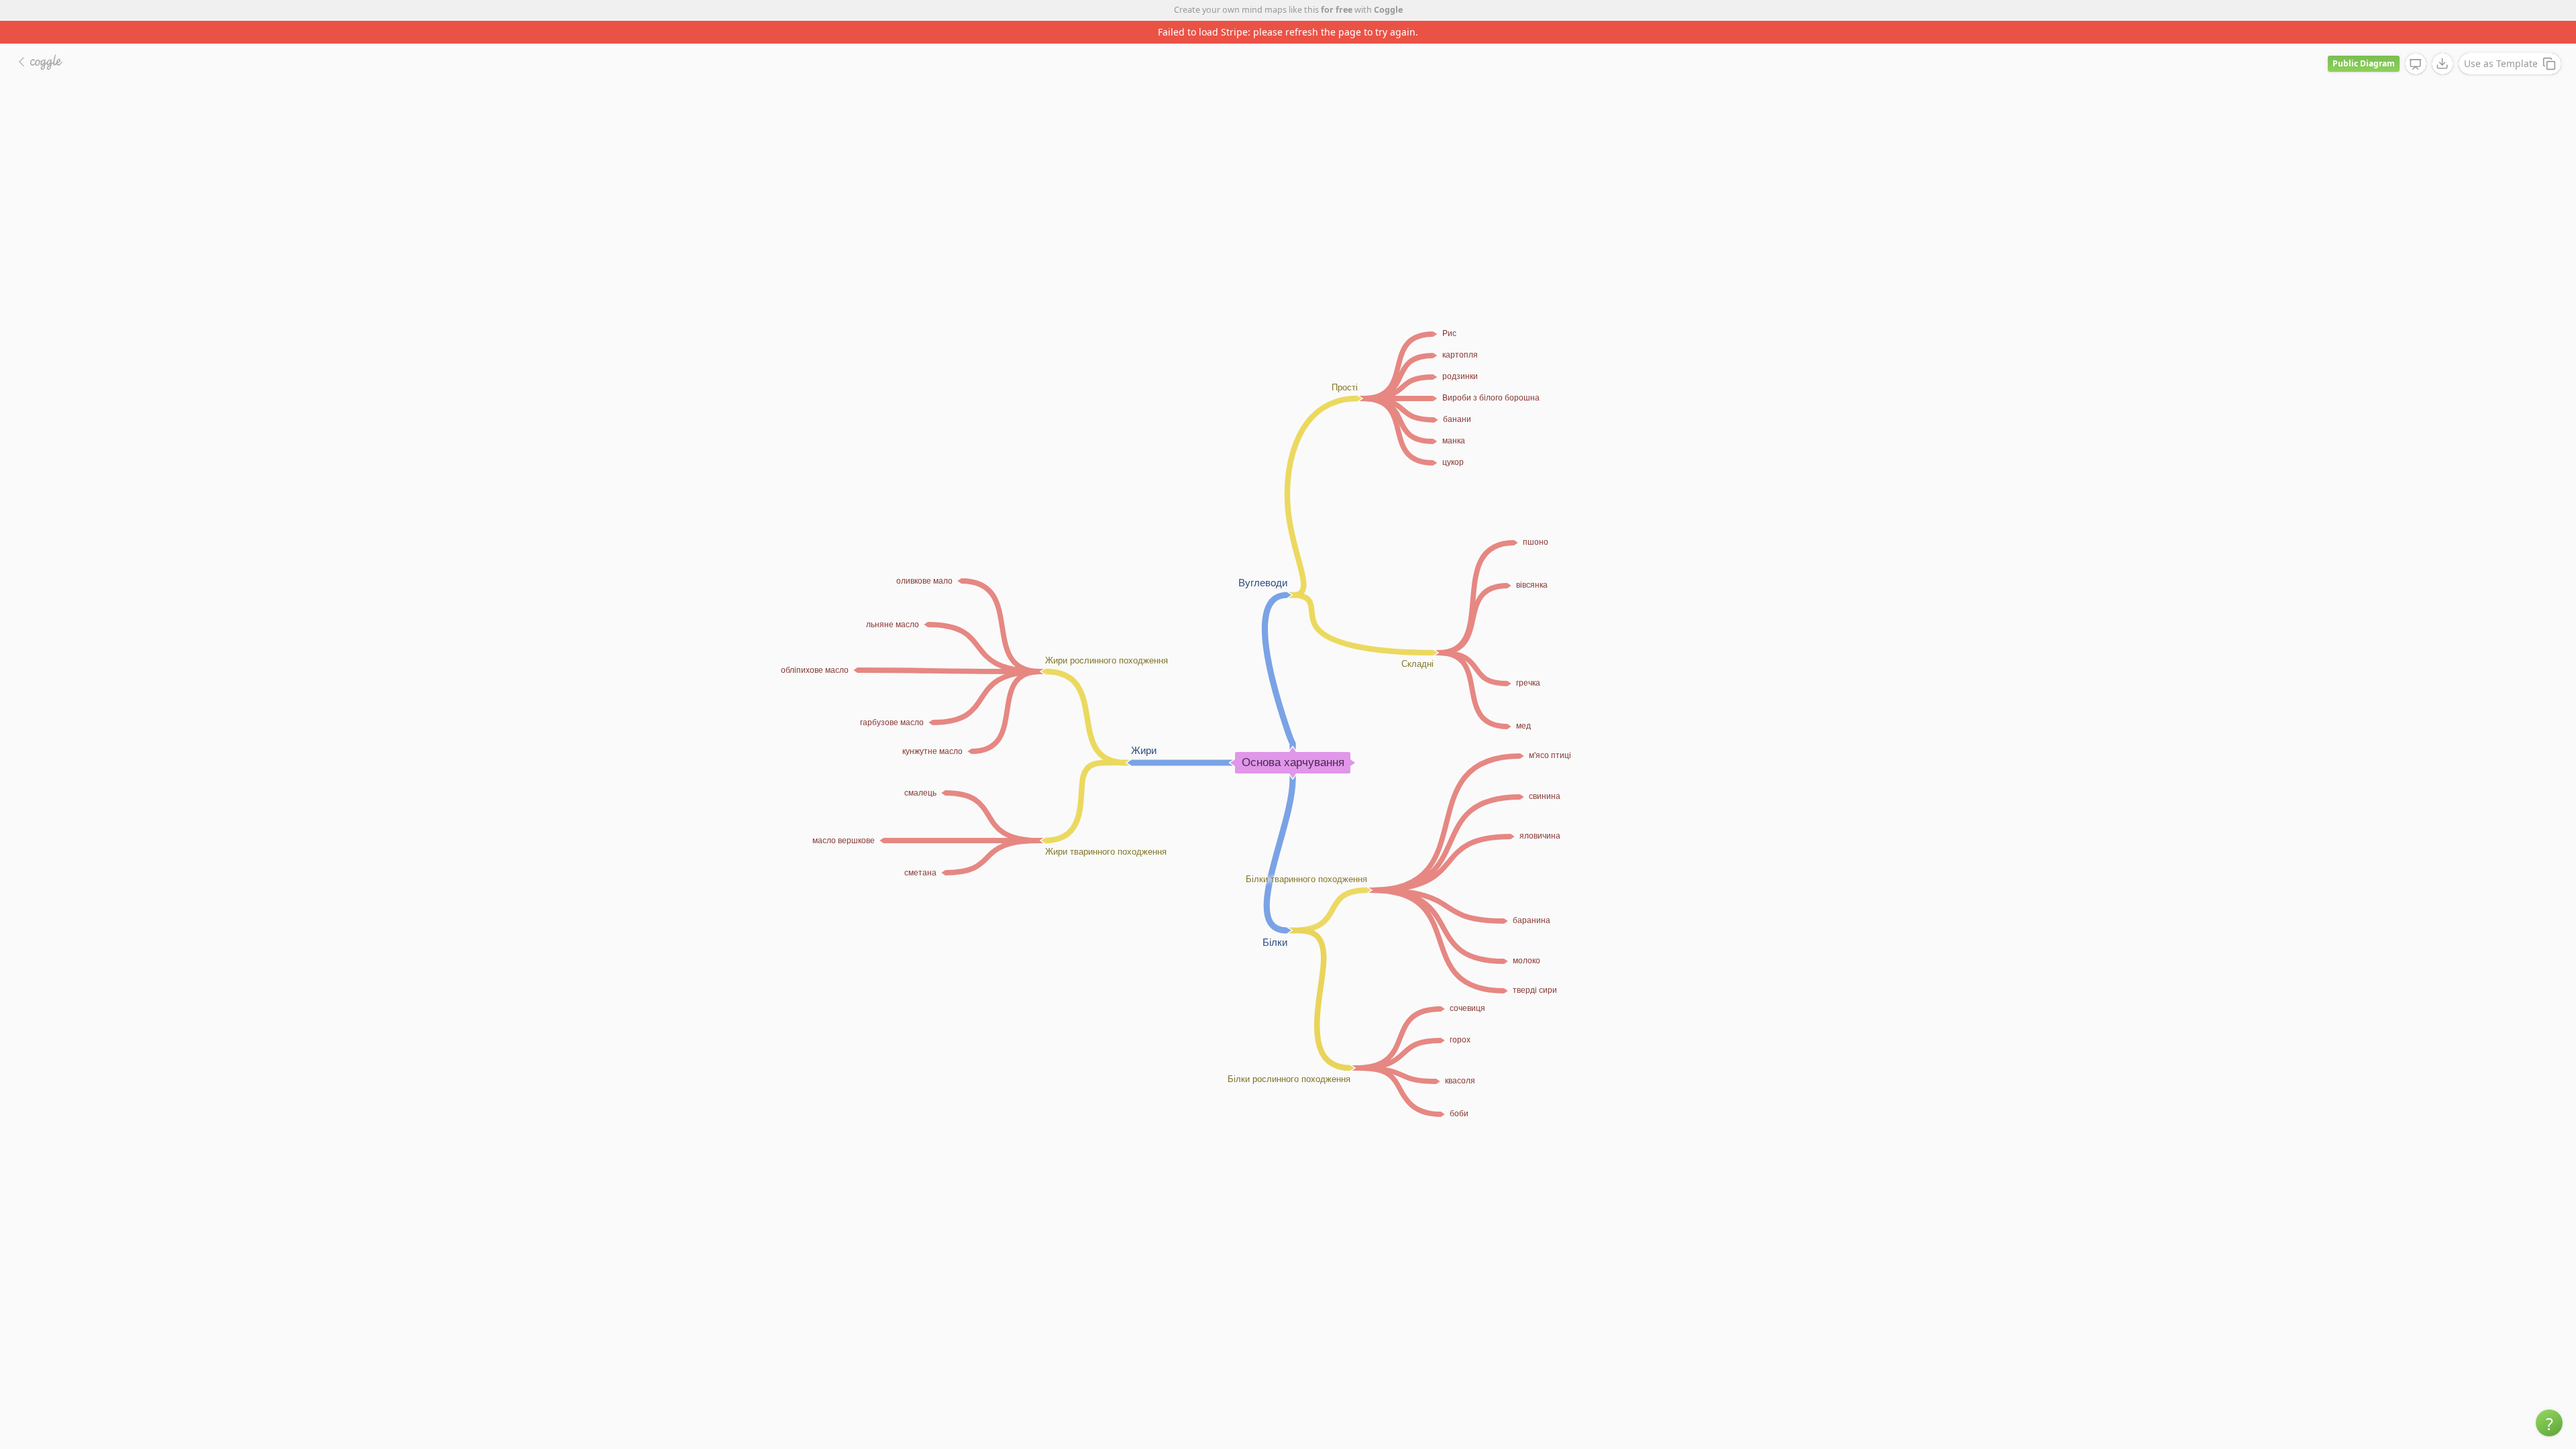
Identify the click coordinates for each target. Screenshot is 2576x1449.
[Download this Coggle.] (2443, 41)
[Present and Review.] (2416, 42)
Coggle (1388, 10)
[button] (2549, 1423)
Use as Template (2501, 41)
